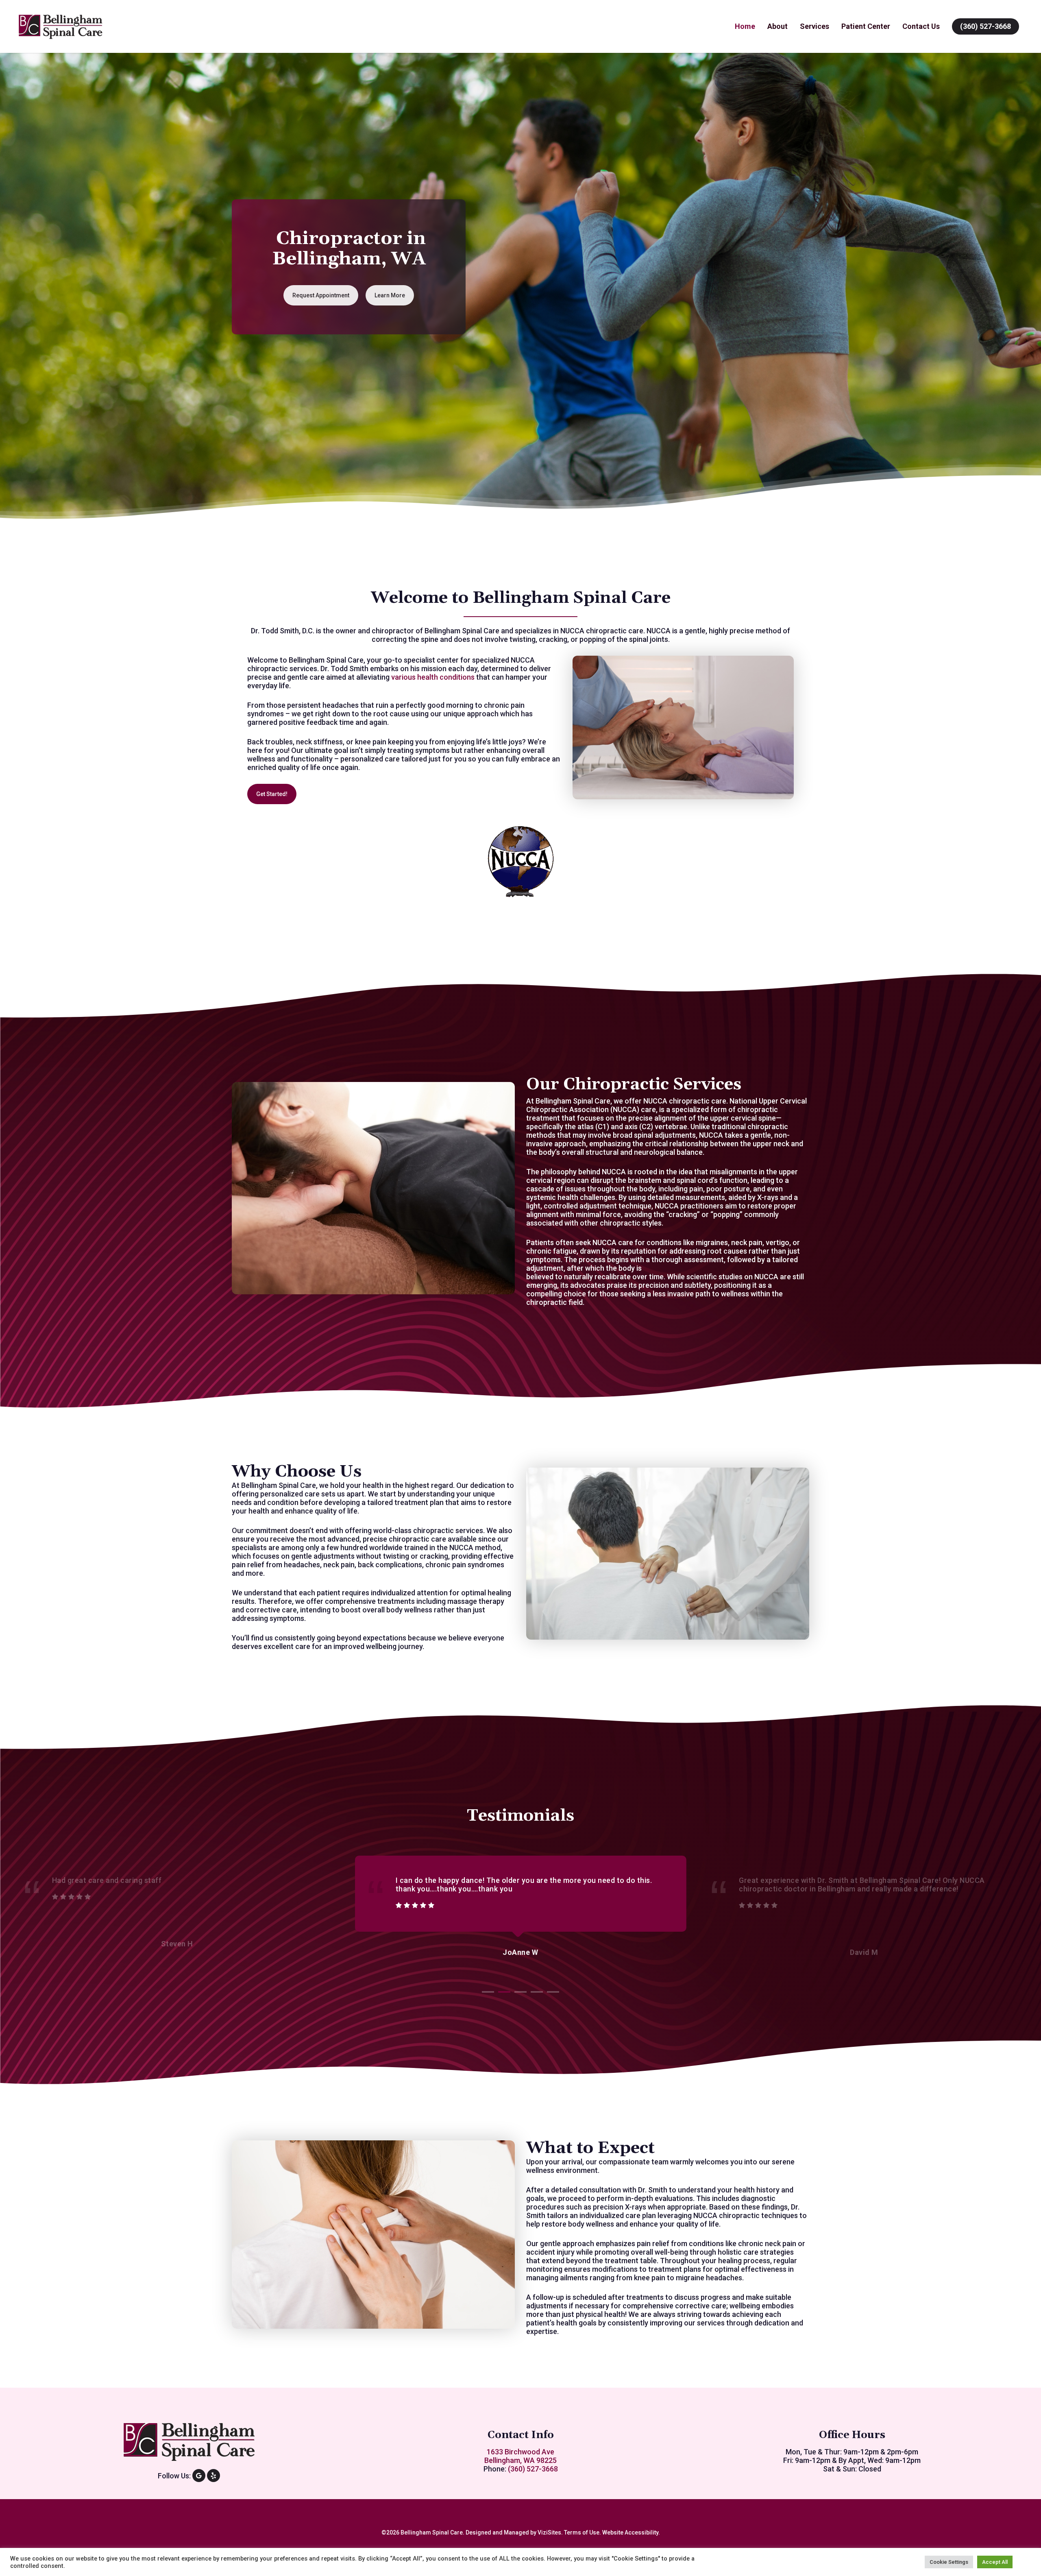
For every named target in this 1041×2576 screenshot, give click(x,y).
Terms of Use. (583, 2532)
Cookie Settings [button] (949, 2562)
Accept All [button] (995, 2562)
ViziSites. (550, 2532)
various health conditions (433, 677)
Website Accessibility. (631, 2532)
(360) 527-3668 (985, 26)
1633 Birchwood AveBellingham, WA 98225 (520, 2456)
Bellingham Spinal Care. (432, 2532)
